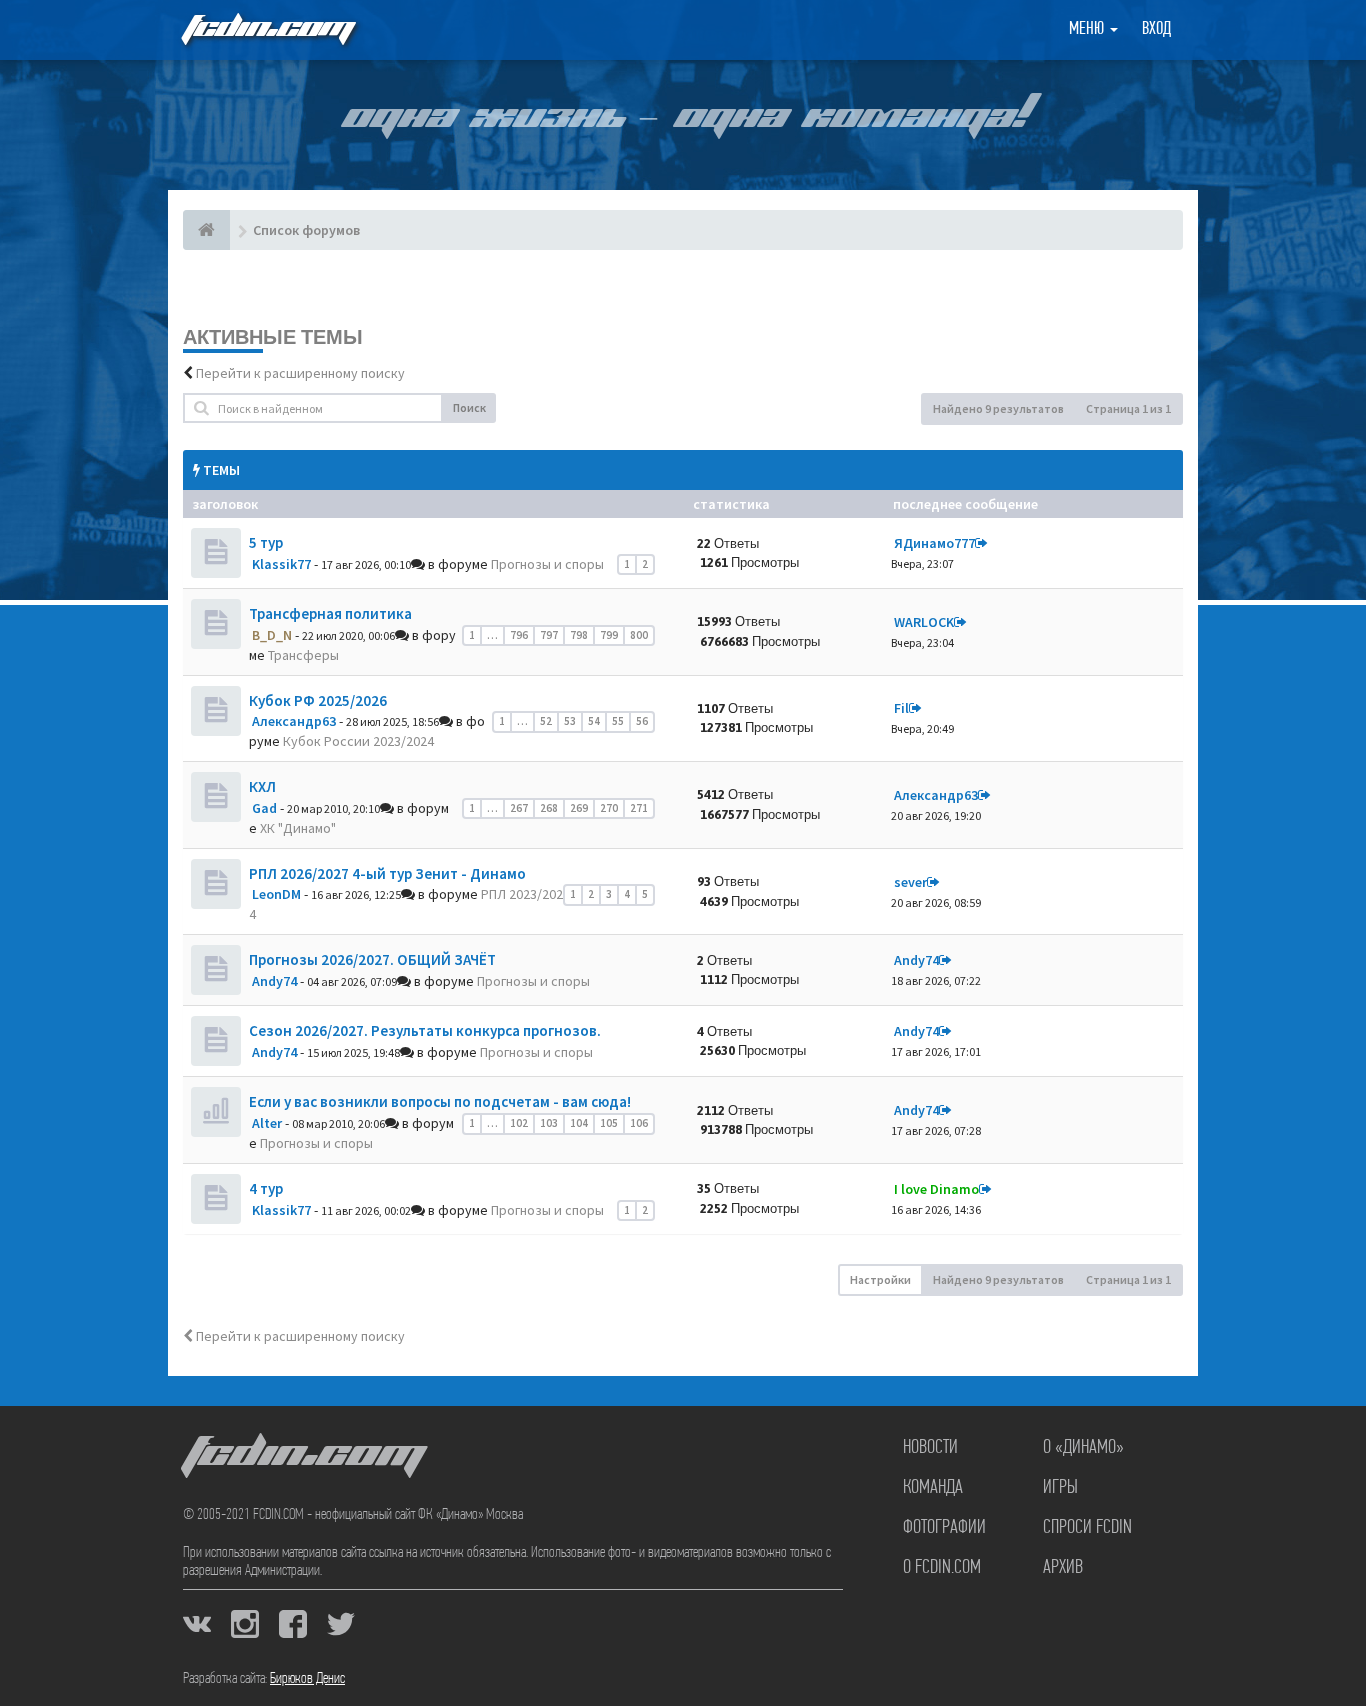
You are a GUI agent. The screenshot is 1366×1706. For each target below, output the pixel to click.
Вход (1156, 30)
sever (910, 882)
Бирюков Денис (307, 1679)
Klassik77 (281, 564)
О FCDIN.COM (942, 1568)
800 (639, 635)
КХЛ (262, 786)
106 (639, 1123)
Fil (901, 708)
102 (519, 1123)
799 (609, 635)
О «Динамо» (1083, 1448)
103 (549, 1123)
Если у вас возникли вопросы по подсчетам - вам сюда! (440, 1101)
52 (546, 721)
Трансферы (303, 655)
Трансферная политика (330, 613)
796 (519, 635)
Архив (1063, 1568)
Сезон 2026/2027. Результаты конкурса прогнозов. (425, 1030)
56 (642, 721)
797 (549, 635)
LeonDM (276, 894)
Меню (1088, 30)
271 (639, 808)
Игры (1060, 1488)
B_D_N (272, 635)
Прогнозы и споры (547, 564)
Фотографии (944, 1528)
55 (618, 721)
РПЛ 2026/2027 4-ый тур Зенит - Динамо (387, 873)
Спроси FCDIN (1087, 1528)
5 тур (266, 542)
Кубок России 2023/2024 (358, 741)
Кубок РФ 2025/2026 (318, 700)
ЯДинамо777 (934, 543)
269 (579, 808)
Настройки (880, 1279)
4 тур (266, 1188)
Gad (264, 808)
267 (519, 808)
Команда (933, 1488)
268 (549, 808)
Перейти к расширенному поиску (300, 373)
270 (609, 808)
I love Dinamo (936, 1189)
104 (579, 1123)
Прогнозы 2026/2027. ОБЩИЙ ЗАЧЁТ (372, 959)
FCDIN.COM (267, 29)
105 (609, 1123)
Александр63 (294, 721)
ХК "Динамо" (298, 828)
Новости (930, 1448)
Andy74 (274, 981)
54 (594, 721)
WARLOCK (924, 622)
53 (570, 721)
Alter (267, 1123)
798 (579, 635)
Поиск (469, 407)
